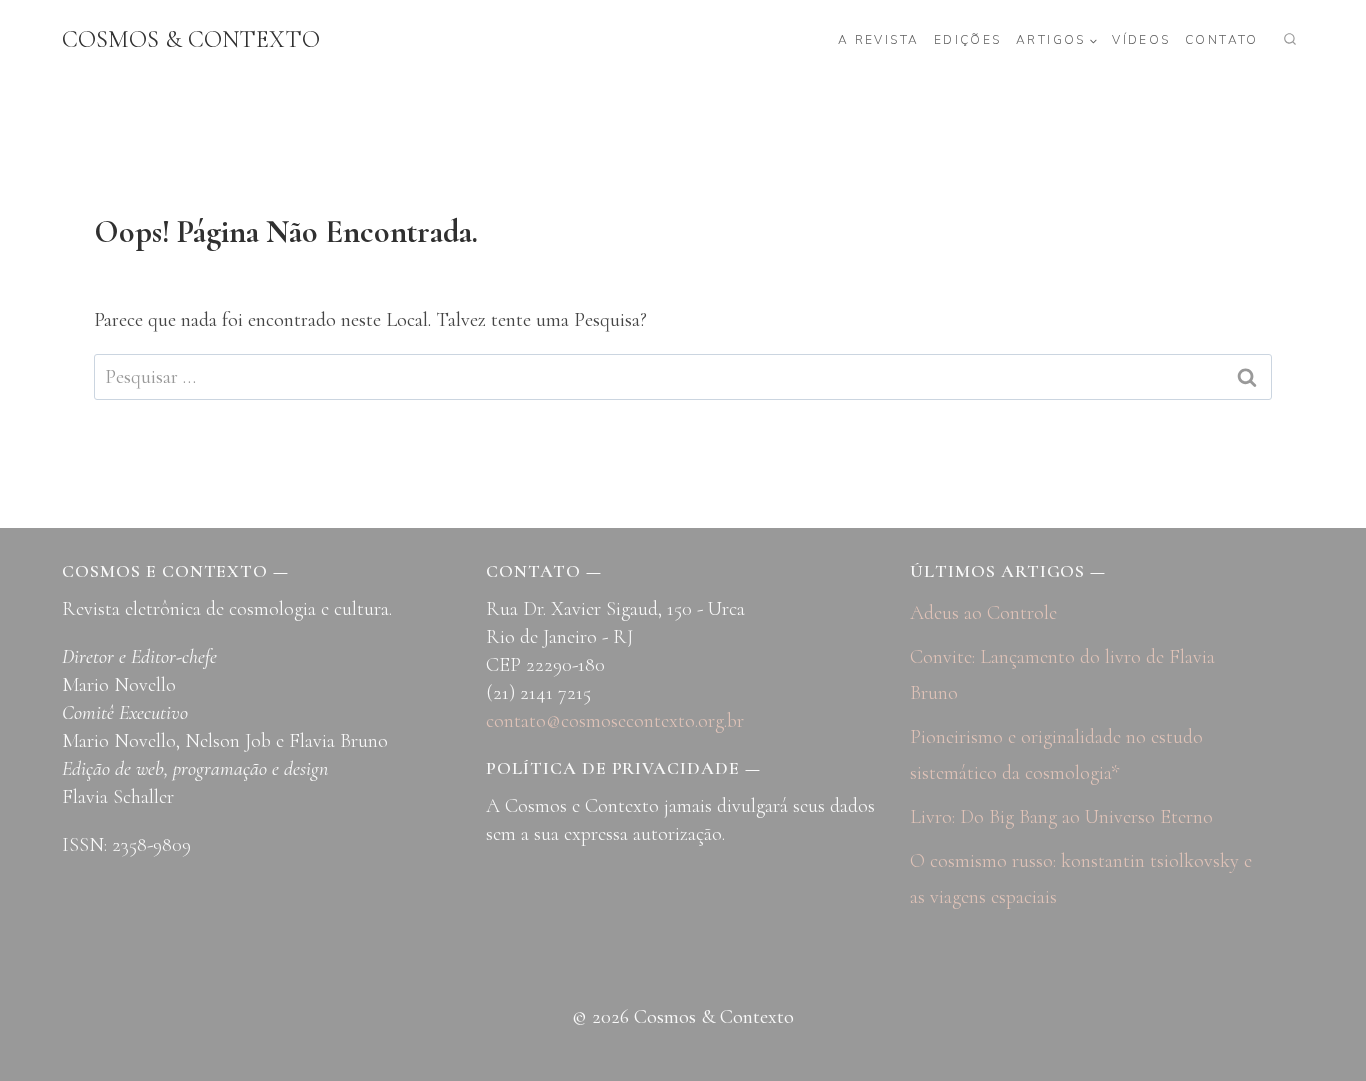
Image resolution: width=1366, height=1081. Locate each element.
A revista (879, 40)
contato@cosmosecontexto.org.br (615, 721)
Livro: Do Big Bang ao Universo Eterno (1061, 817)
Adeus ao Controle (983, 613)
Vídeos (1141, 40)
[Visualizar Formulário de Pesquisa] (1290, 40)
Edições (968, 40)
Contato (1222, 40)
